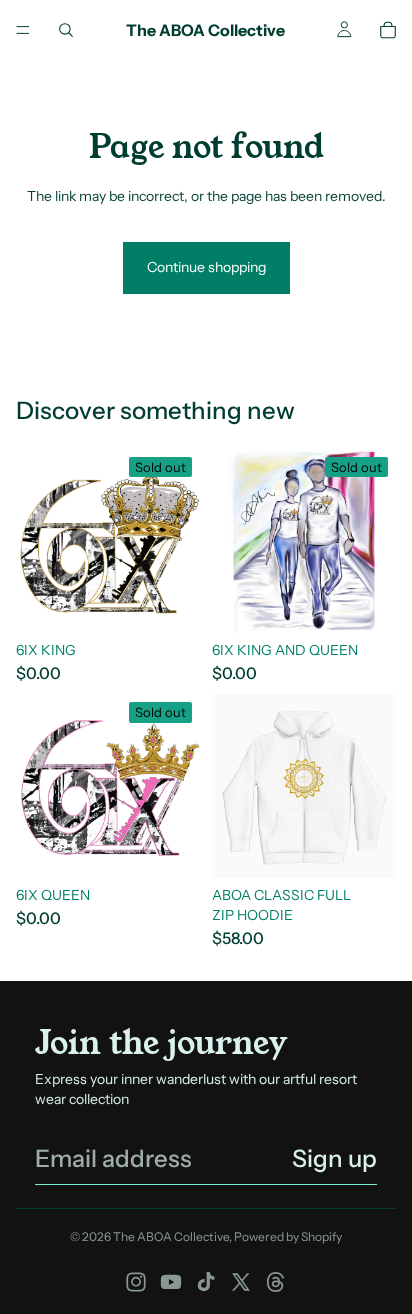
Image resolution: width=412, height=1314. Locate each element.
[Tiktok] (206, 1282)
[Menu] (23, 30)
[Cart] (388, 30)
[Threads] (276, 1282)
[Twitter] (241, 1282)
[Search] (66, 30)
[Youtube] (171, 1282)
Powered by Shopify (288, 1236)
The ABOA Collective (171, 1236)
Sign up (334, 1158)
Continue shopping (206, 267)
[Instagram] (136, 1282)
